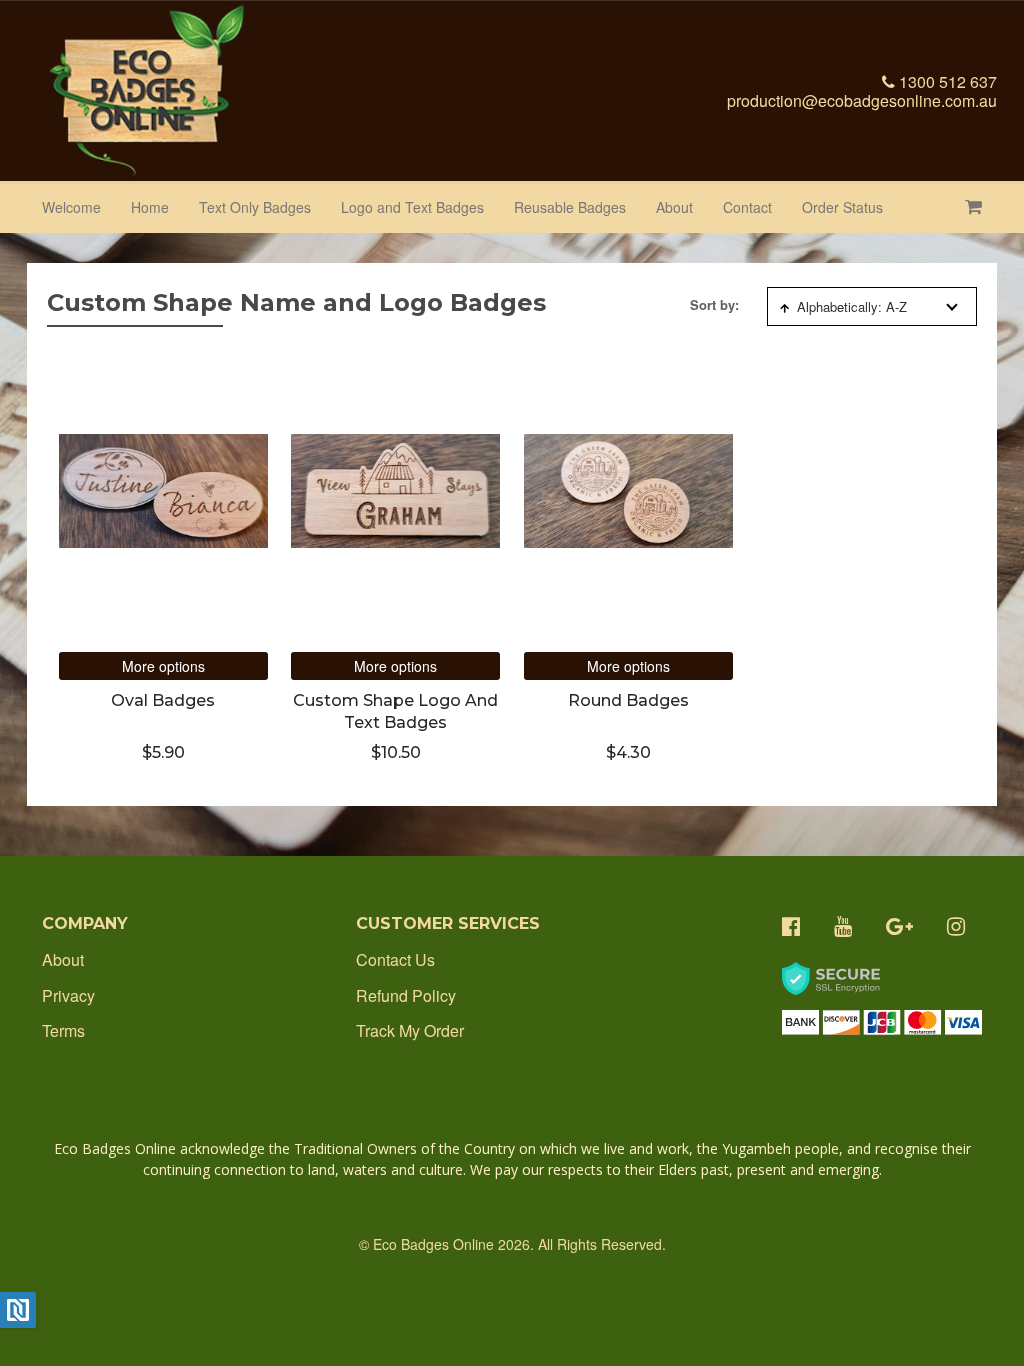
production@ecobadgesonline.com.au (862, 100)
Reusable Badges (570, 207)
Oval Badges (163, 700)
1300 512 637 (946, 81)
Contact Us (395, 959)
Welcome (71, 207)
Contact (747, 207)
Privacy (68, 995)
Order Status (842, 207)
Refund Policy (406, 995)
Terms (63, 1030)
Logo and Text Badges (412, 207)
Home (150, 207)
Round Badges (628, 700)
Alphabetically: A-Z (852, 306)
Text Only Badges (255, 207)
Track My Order (410, 1030)
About (674, 207)
